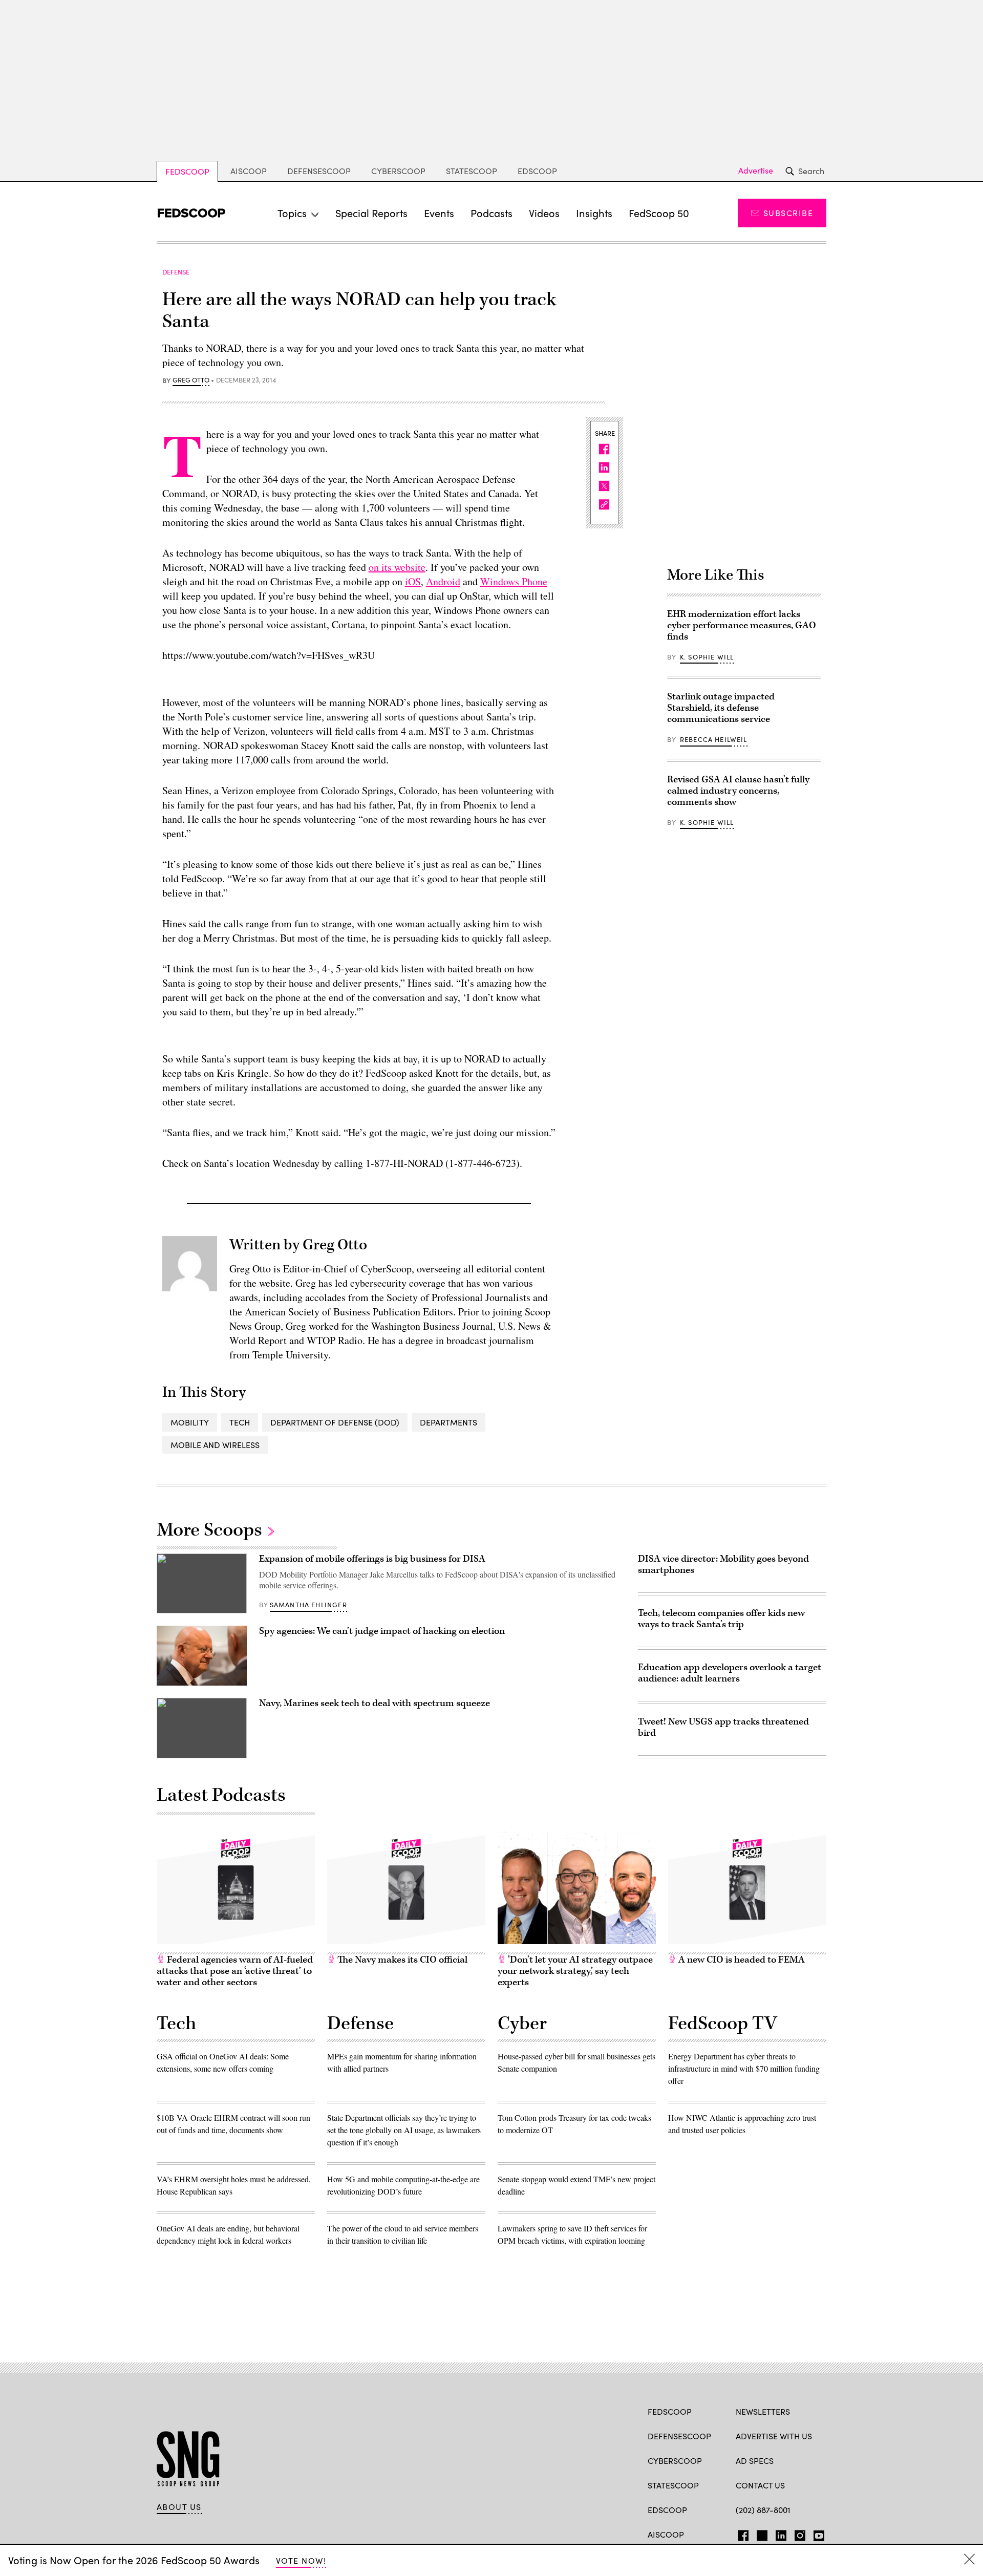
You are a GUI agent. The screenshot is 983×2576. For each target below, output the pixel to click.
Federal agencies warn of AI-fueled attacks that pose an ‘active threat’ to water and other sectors (235, 1971)
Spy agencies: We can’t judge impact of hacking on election (382, 1631)
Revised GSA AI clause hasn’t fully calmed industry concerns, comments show (738, 791)
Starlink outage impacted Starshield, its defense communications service (721, 708)
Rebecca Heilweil (714, 739)
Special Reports (371, 213)
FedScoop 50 (659, 213)
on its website (397, 567)
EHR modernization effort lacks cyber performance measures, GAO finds (742, 625)
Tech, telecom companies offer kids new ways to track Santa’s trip (721, 1619)
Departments (448, 1422)
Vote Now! (301, 2560)
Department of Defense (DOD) (335, 1422)
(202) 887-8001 (763, 2510)
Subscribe (788, 213)
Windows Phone (514, 581)
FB (741, 2534)
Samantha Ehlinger (308, 1605)
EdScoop (537, 171)
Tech (240, 1422)
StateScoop (472, 171)
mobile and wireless (215, 1445)
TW (761, 2534)
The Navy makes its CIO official (401, 1960)
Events (439, 213)
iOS (413, 581)
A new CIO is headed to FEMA (741, 1960)
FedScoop (187, 171)
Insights (594, 213)
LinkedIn (781, 2534)
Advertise (756, 171)
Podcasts (491, 213)
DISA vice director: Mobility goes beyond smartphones (723, 1564)
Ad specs (755, 2461)
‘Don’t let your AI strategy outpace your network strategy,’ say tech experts (575, 1971)
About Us (179, 2507)
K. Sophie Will (707, 657)
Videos (544, 213)
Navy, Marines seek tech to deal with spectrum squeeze (375, 1703)
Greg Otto (191, 380)
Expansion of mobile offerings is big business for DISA (372, 1559)
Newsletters (763, 2411)
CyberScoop (398, 171)
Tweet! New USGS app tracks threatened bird (723, 1727)
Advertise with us (774, 2436)
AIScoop (249, 171)
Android (443, 581)
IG (797, 2534)
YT (816, 2534)
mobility (190, 1422)
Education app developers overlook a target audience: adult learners (730, 1673)
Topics (292, 213)
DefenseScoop (319, 171)
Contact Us (760, 2485)
